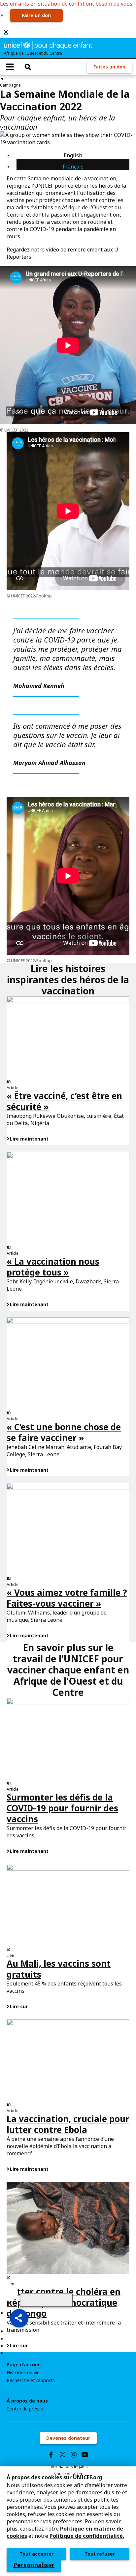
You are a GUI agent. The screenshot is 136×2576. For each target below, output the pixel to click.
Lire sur (19, 2006)
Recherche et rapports (31, 2380)
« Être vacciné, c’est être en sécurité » (64, 1101)
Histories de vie (23, 2373)
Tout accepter (36, 2554)
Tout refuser (100, 2554)
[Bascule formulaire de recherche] (28, 67)
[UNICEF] (48, 45)
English (73, 155)
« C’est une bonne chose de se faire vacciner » (64, 1432)
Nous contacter (68, 2474)
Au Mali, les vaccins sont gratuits (59, 1969)
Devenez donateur (68, 2438)
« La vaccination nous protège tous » (53, 1267)
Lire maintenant (29, 1139)
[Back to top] (46, 2300)
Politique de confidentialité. (87, 2536)
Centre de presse (25, 2409)
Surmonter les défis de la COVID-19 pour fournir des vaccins (62, 1808)
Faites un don (109, 67)
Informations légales (68, 2467)
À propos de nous (27, 2401)
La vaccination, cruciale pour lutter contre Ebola (68, 2124)
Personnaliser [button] (34, 2565)
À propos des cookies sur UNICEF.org (54, 2477)
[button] (19, 2318)
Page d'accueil (24, 2365)
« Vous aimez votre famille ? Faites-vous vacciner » (67, 1598)
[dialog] (68, 2521)
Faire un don (36, 15)
